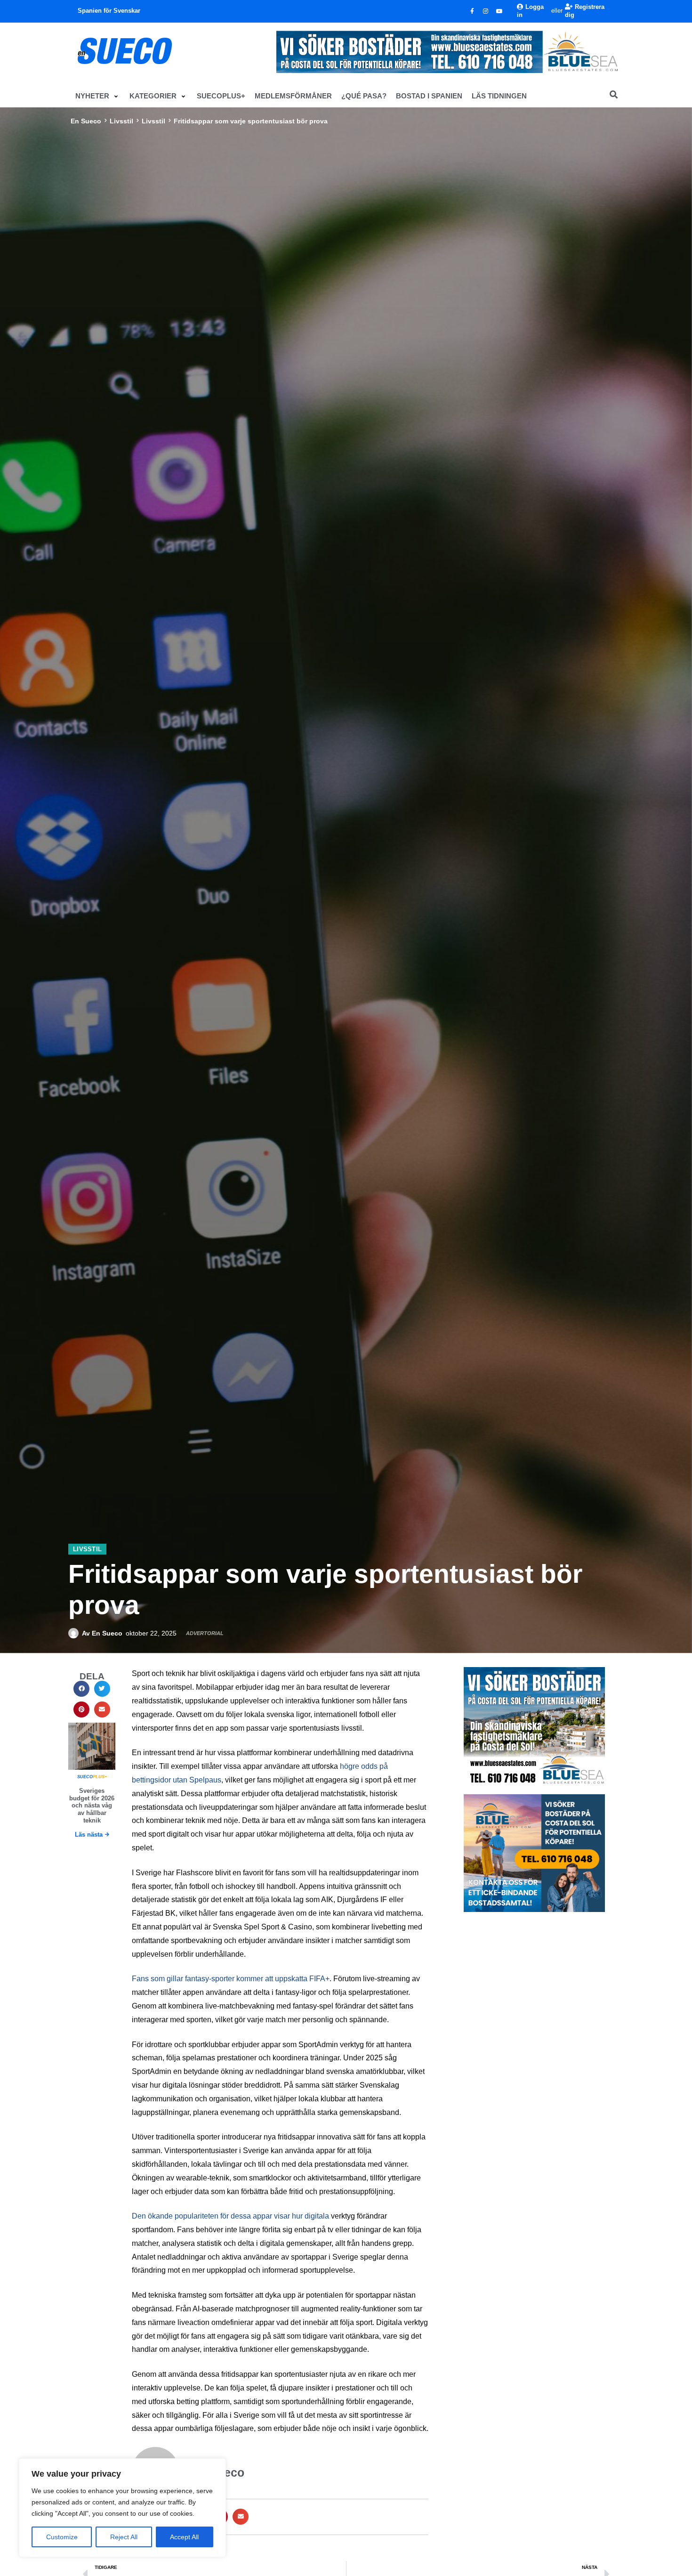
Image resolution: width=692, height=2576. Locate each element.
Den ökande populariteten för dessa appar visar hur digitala (230, 2216)
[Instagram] (486, 11)
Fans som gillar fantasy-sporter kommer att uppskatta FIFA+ (231, 1979)
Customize (62, 2537)
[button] (98, 96)
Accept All (184, 2537)
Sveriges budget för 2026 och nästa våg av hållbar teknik (92, 1805)
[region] (122, 2508)
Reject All (124, 2537)
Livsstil (121, 121)
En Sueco (86, 121)
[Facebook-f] (472, 11)
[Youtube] (499, 11)
